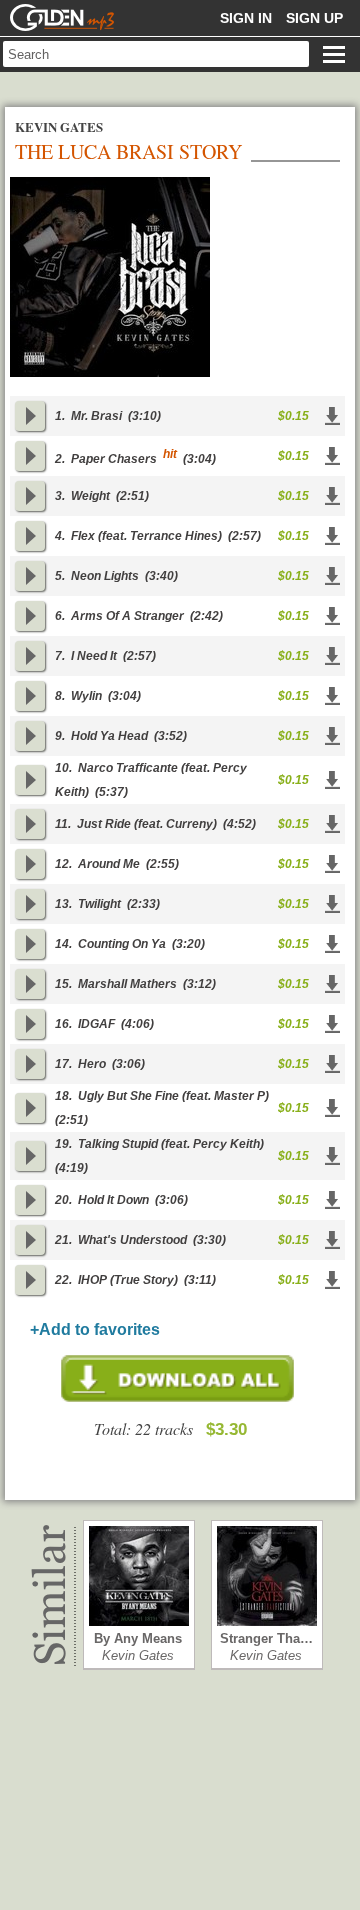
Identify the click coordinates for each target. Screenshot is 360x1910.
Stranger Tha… (266, 1638)
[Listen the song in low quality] (30, 416)
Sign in (246, 18)
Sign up (314, 18)
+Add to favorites (95, 1329)
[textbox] (156, 54)
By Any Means (138, 1638)
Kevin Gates (138, 1655)
